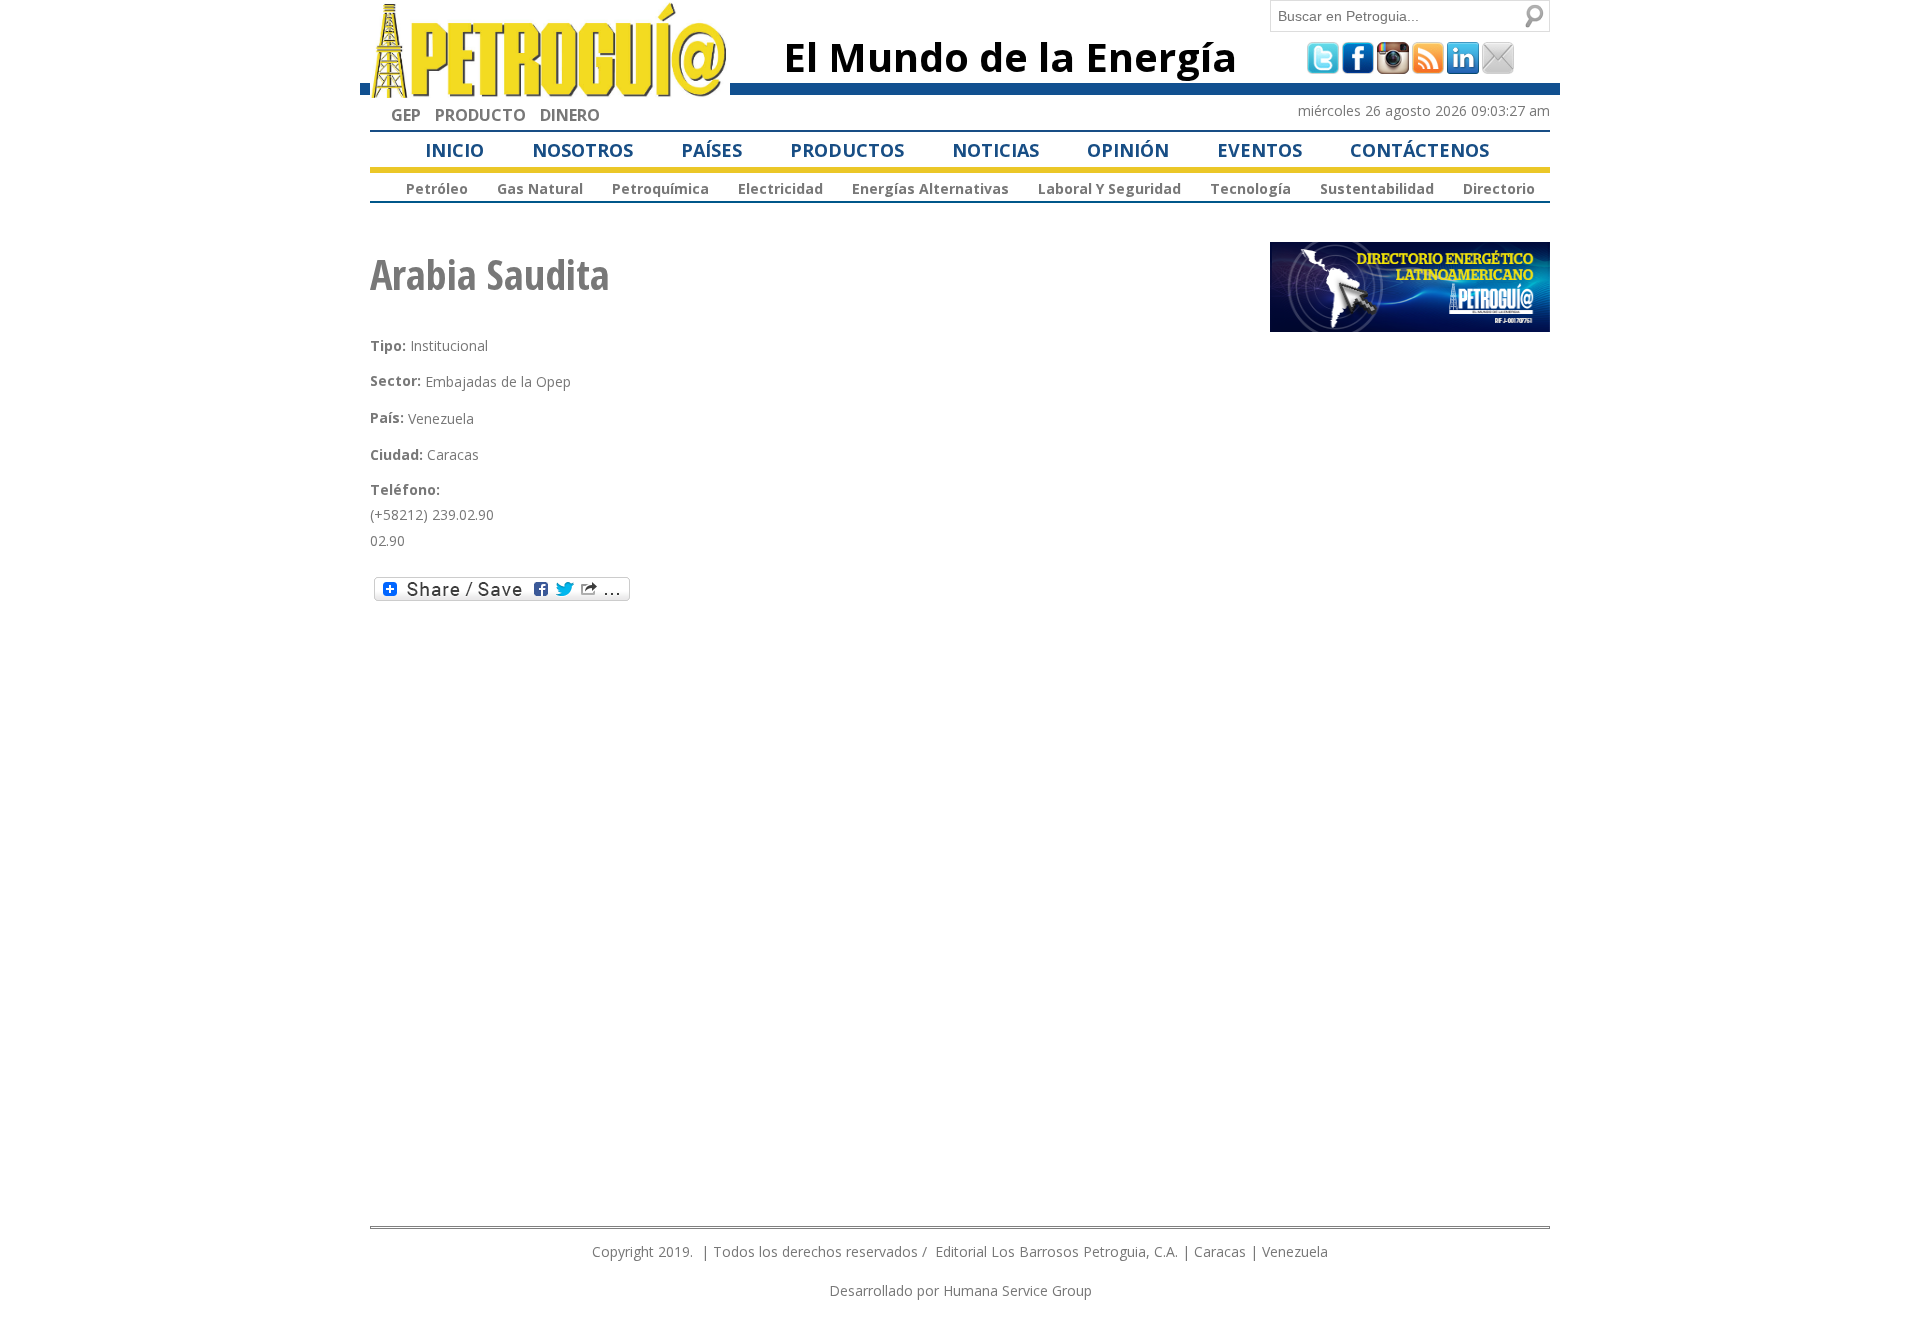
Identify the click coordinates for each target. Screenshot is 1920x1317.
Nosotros (582, 150)
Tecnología (1250, 188)
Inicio (454, 150)
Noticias (995, 150)
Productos (847, 150)
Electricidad (780, 188)
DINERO (570, 115)
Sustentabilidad (1377, 188)
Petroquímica (660, 188)
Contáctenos (1419, 150)
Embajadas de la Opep (498, 381)
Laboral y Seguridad (1109, 188)
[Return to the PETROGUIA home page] (550, 89)
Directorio (1499, 188)
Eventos (1259, 150)
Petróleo (437, 188)
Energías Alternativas (930, 188)
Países (711, 150)
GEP (406, 115)
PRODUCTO (480, 115)
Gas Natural (540, 188)
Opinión (1128, 150)
